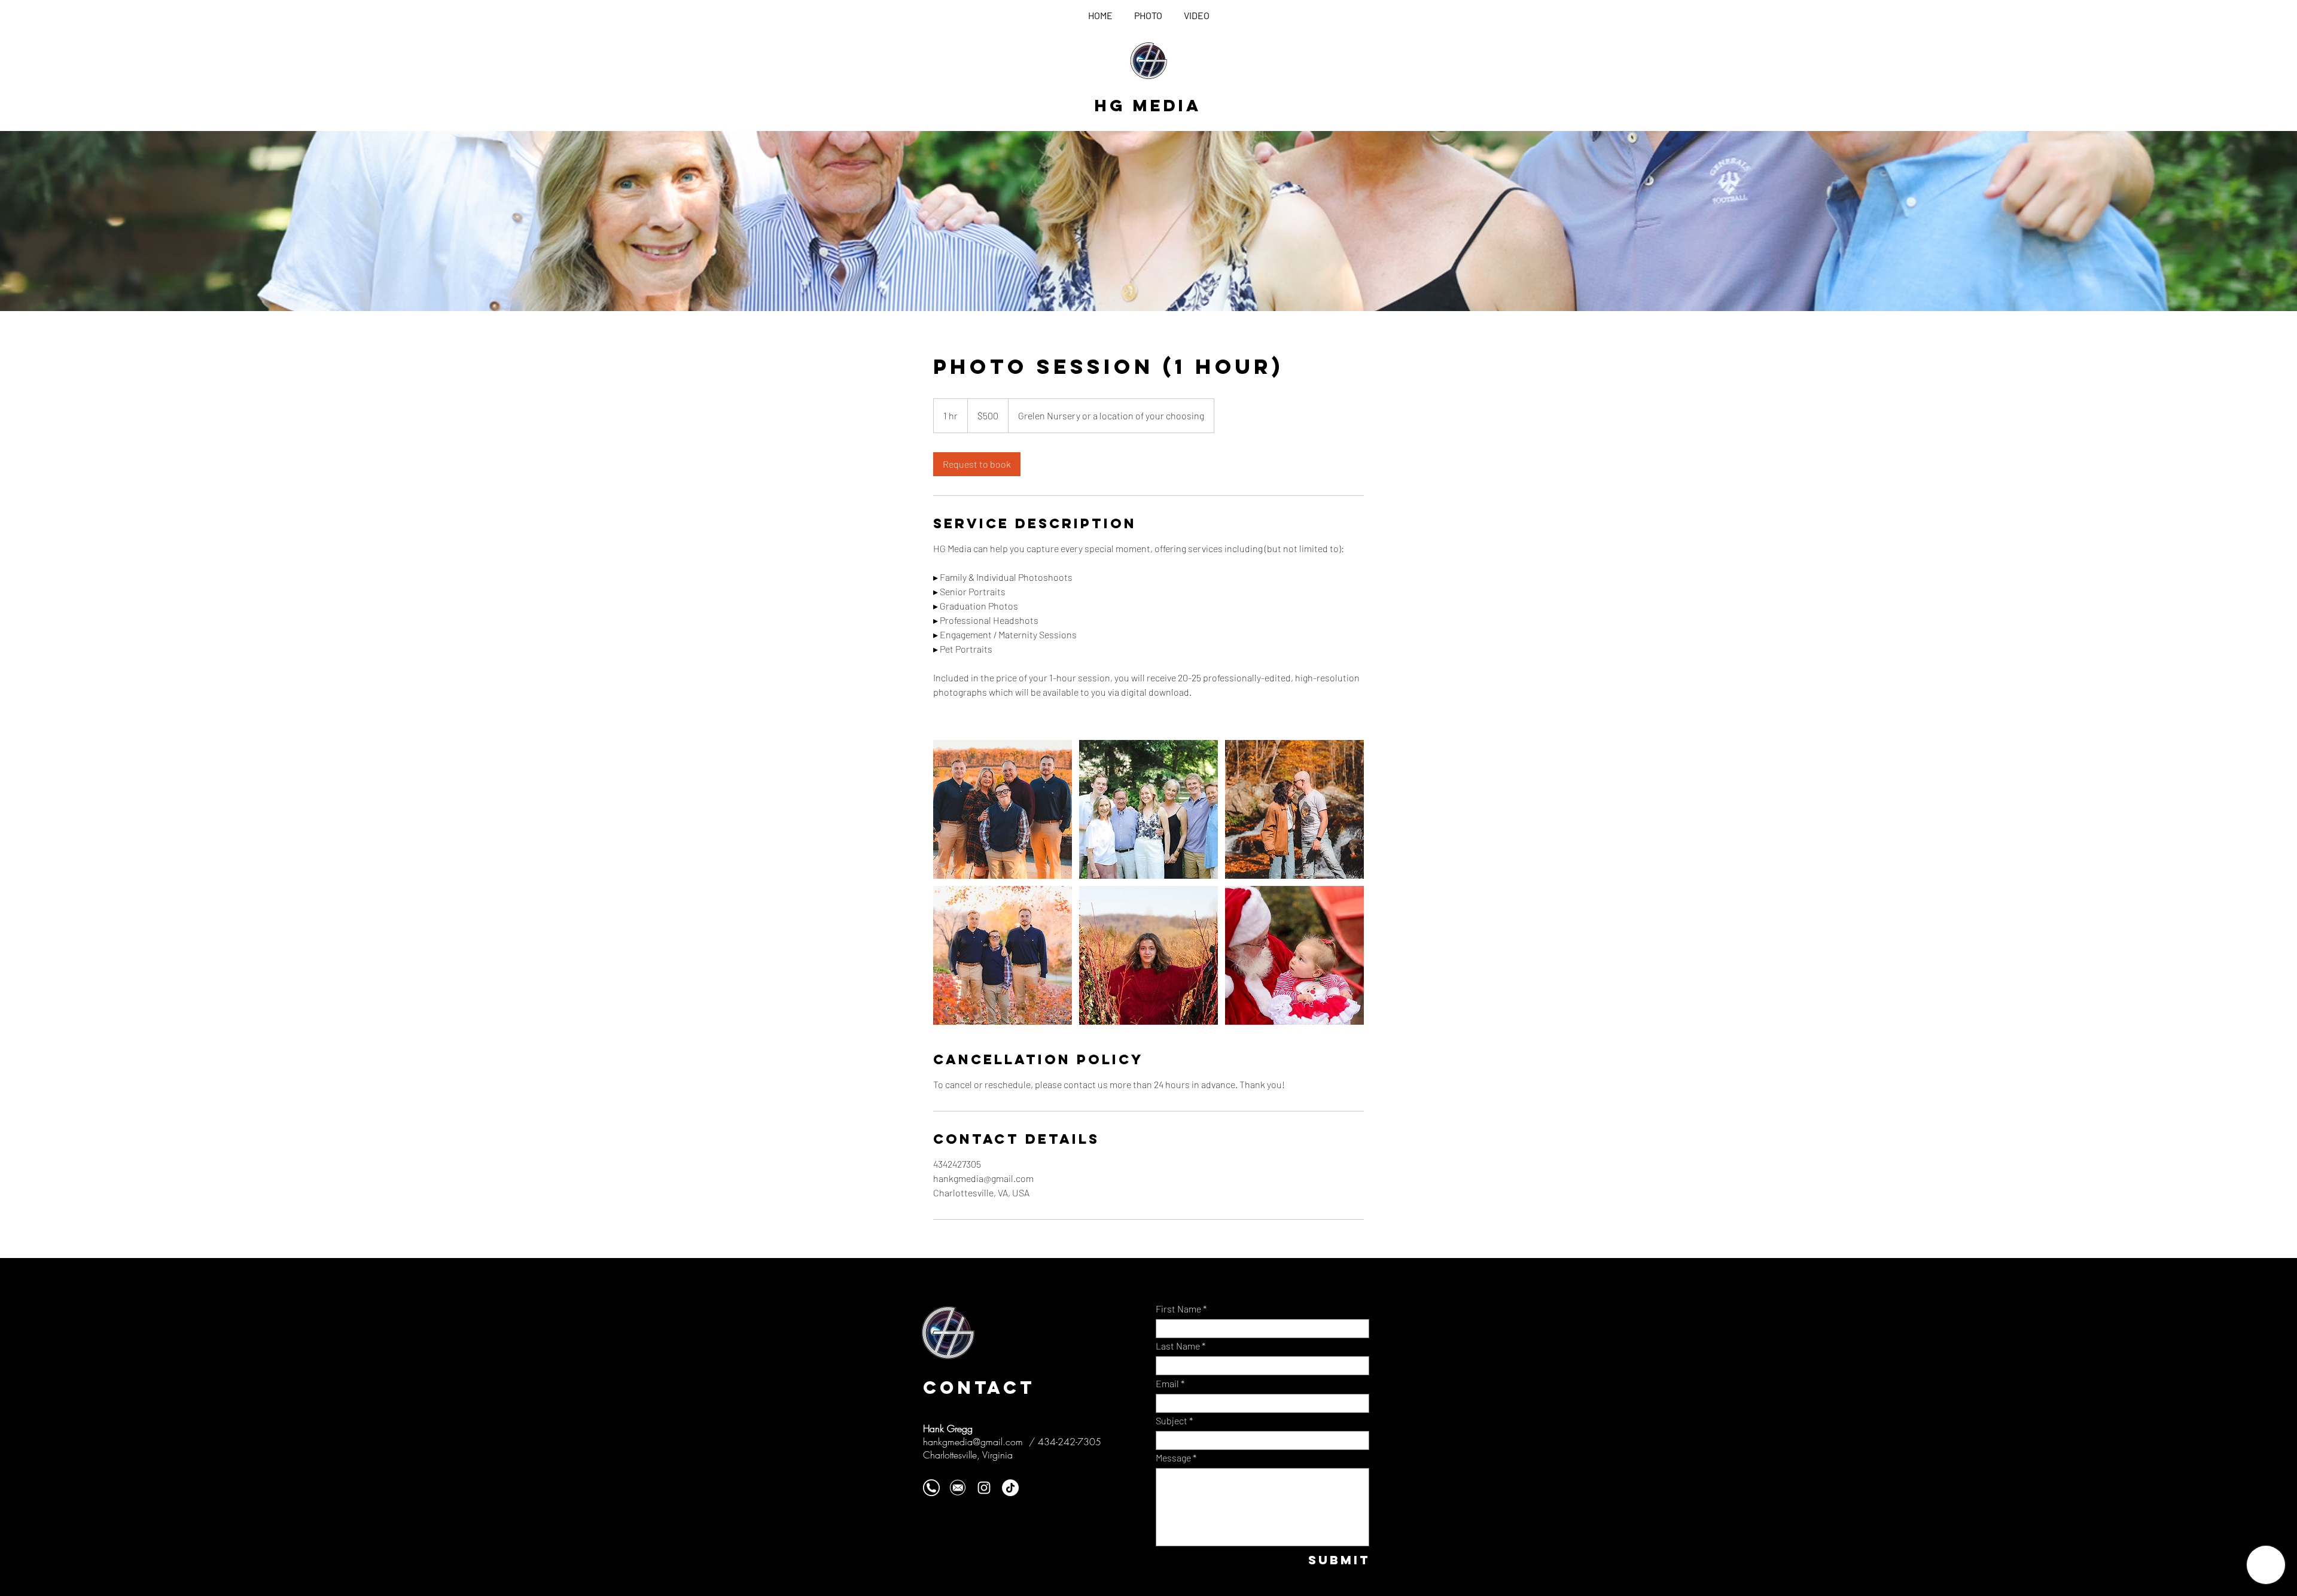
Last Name (1178, 1346)
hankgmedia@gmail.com (973, 1442)
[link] (977, 464)
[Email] (958, 1488)
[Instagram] (984, 1488)
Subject (1172, 1421)
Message (1173, 1458)
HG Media (1148, 105)
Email (1167, 1384)
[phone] (931, 1488)
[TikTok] (1010, 1488)
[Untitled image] (1003, 809)
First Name (1178, 1309)
